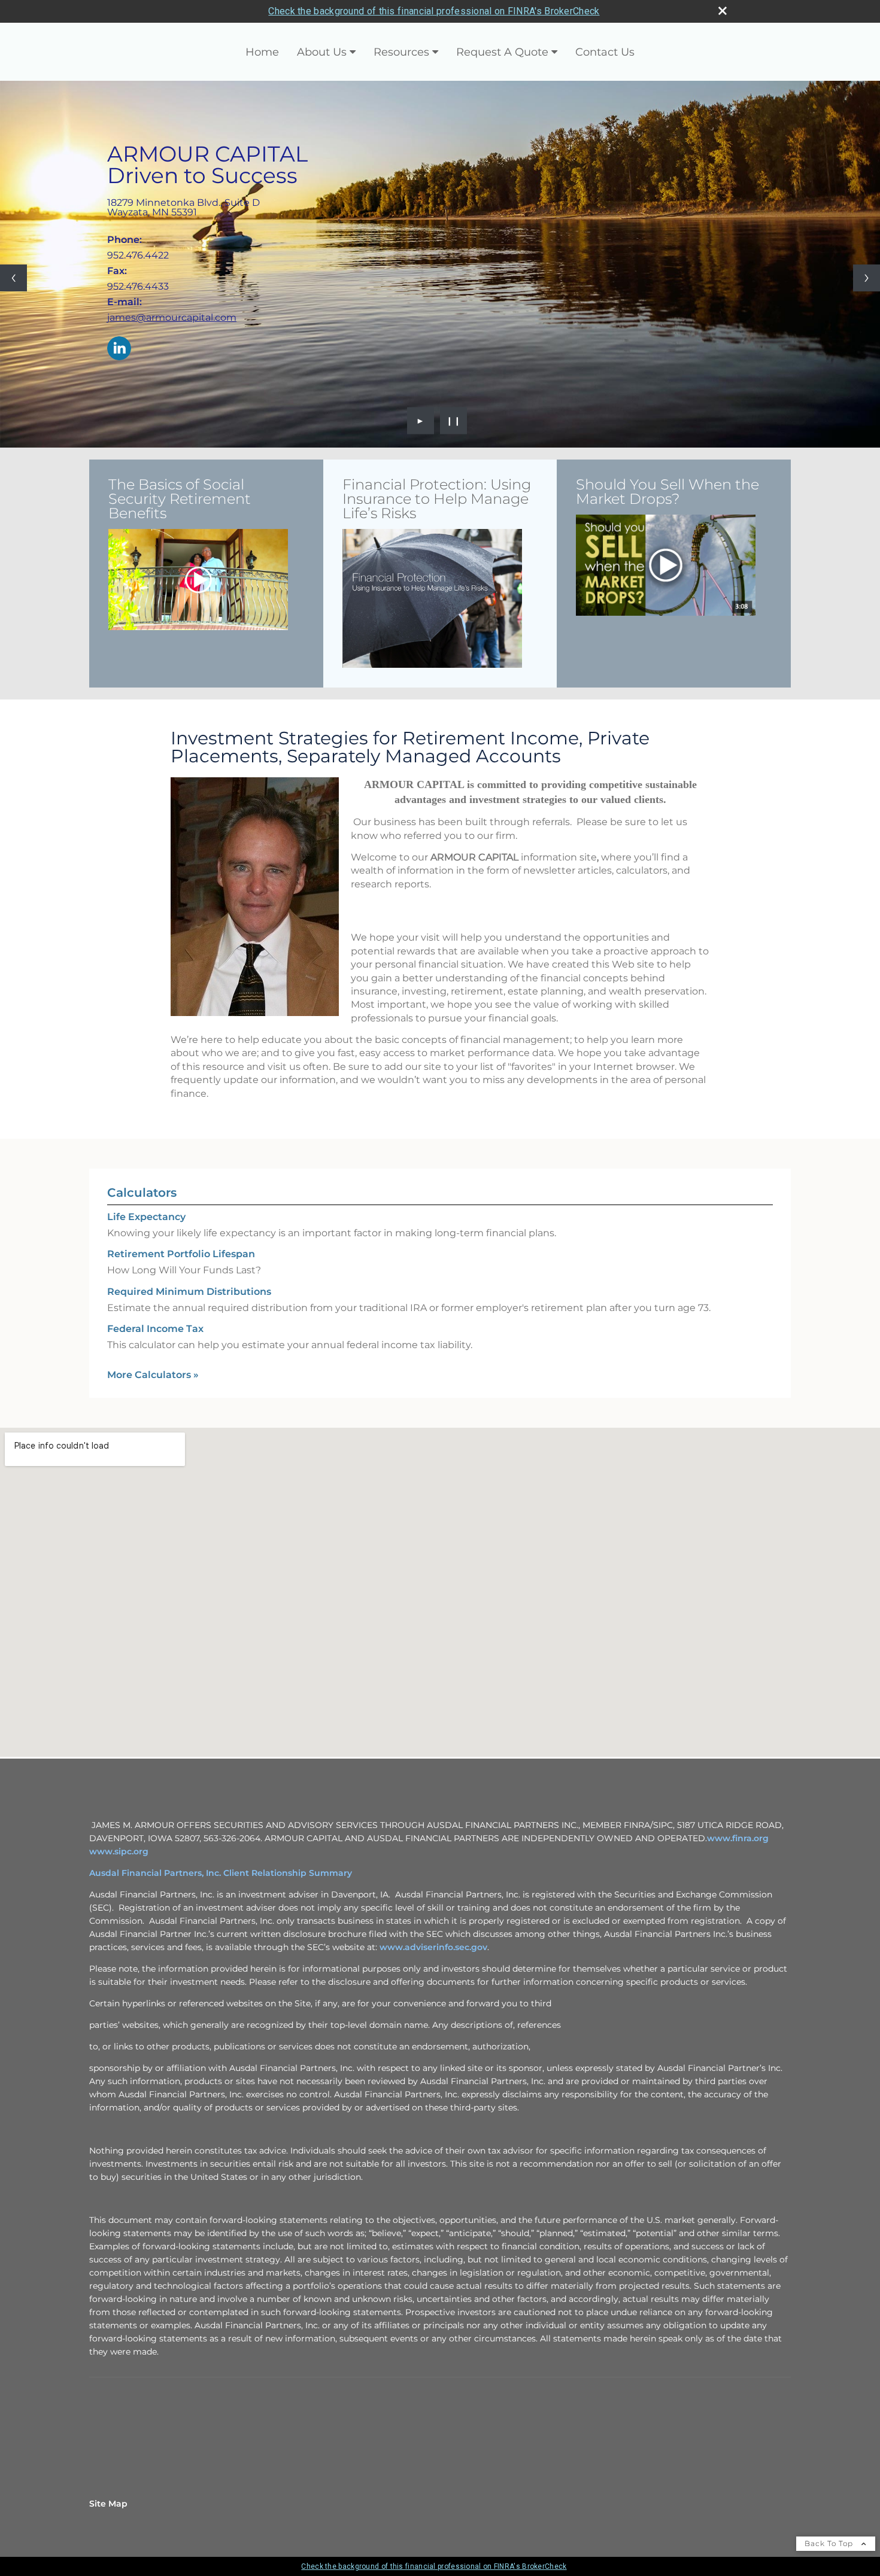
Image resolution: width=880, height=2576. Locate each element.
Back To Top (830, 2543)
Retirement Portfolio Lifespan (181, 1254)
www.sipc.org (119, 1851)
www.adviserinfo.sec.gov (433, 1947)
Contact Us (605, 52)
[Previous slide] (13, 278)
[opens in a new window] (198, 580)
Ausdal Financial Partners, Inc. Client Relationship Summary (221, 1873)
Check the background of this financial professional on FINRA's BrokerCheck (434, 11)
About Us (322, 52)
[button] (198, 580)
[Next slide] (867, 278)
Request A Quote (502, 52)
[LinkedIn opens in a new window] (119, 349)
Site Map (108, 2504)
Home (262, 52)
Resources (401, 52)
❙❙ (454, 421)
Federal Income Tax (155, 1329)
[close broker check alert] (723, 11)
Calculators (142, 1193)
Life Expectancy (146, 1217)
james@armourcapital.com (172, 317)
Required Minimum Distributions (189, 1292)
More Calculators (153, 1375)
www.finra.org (738, 1838)
